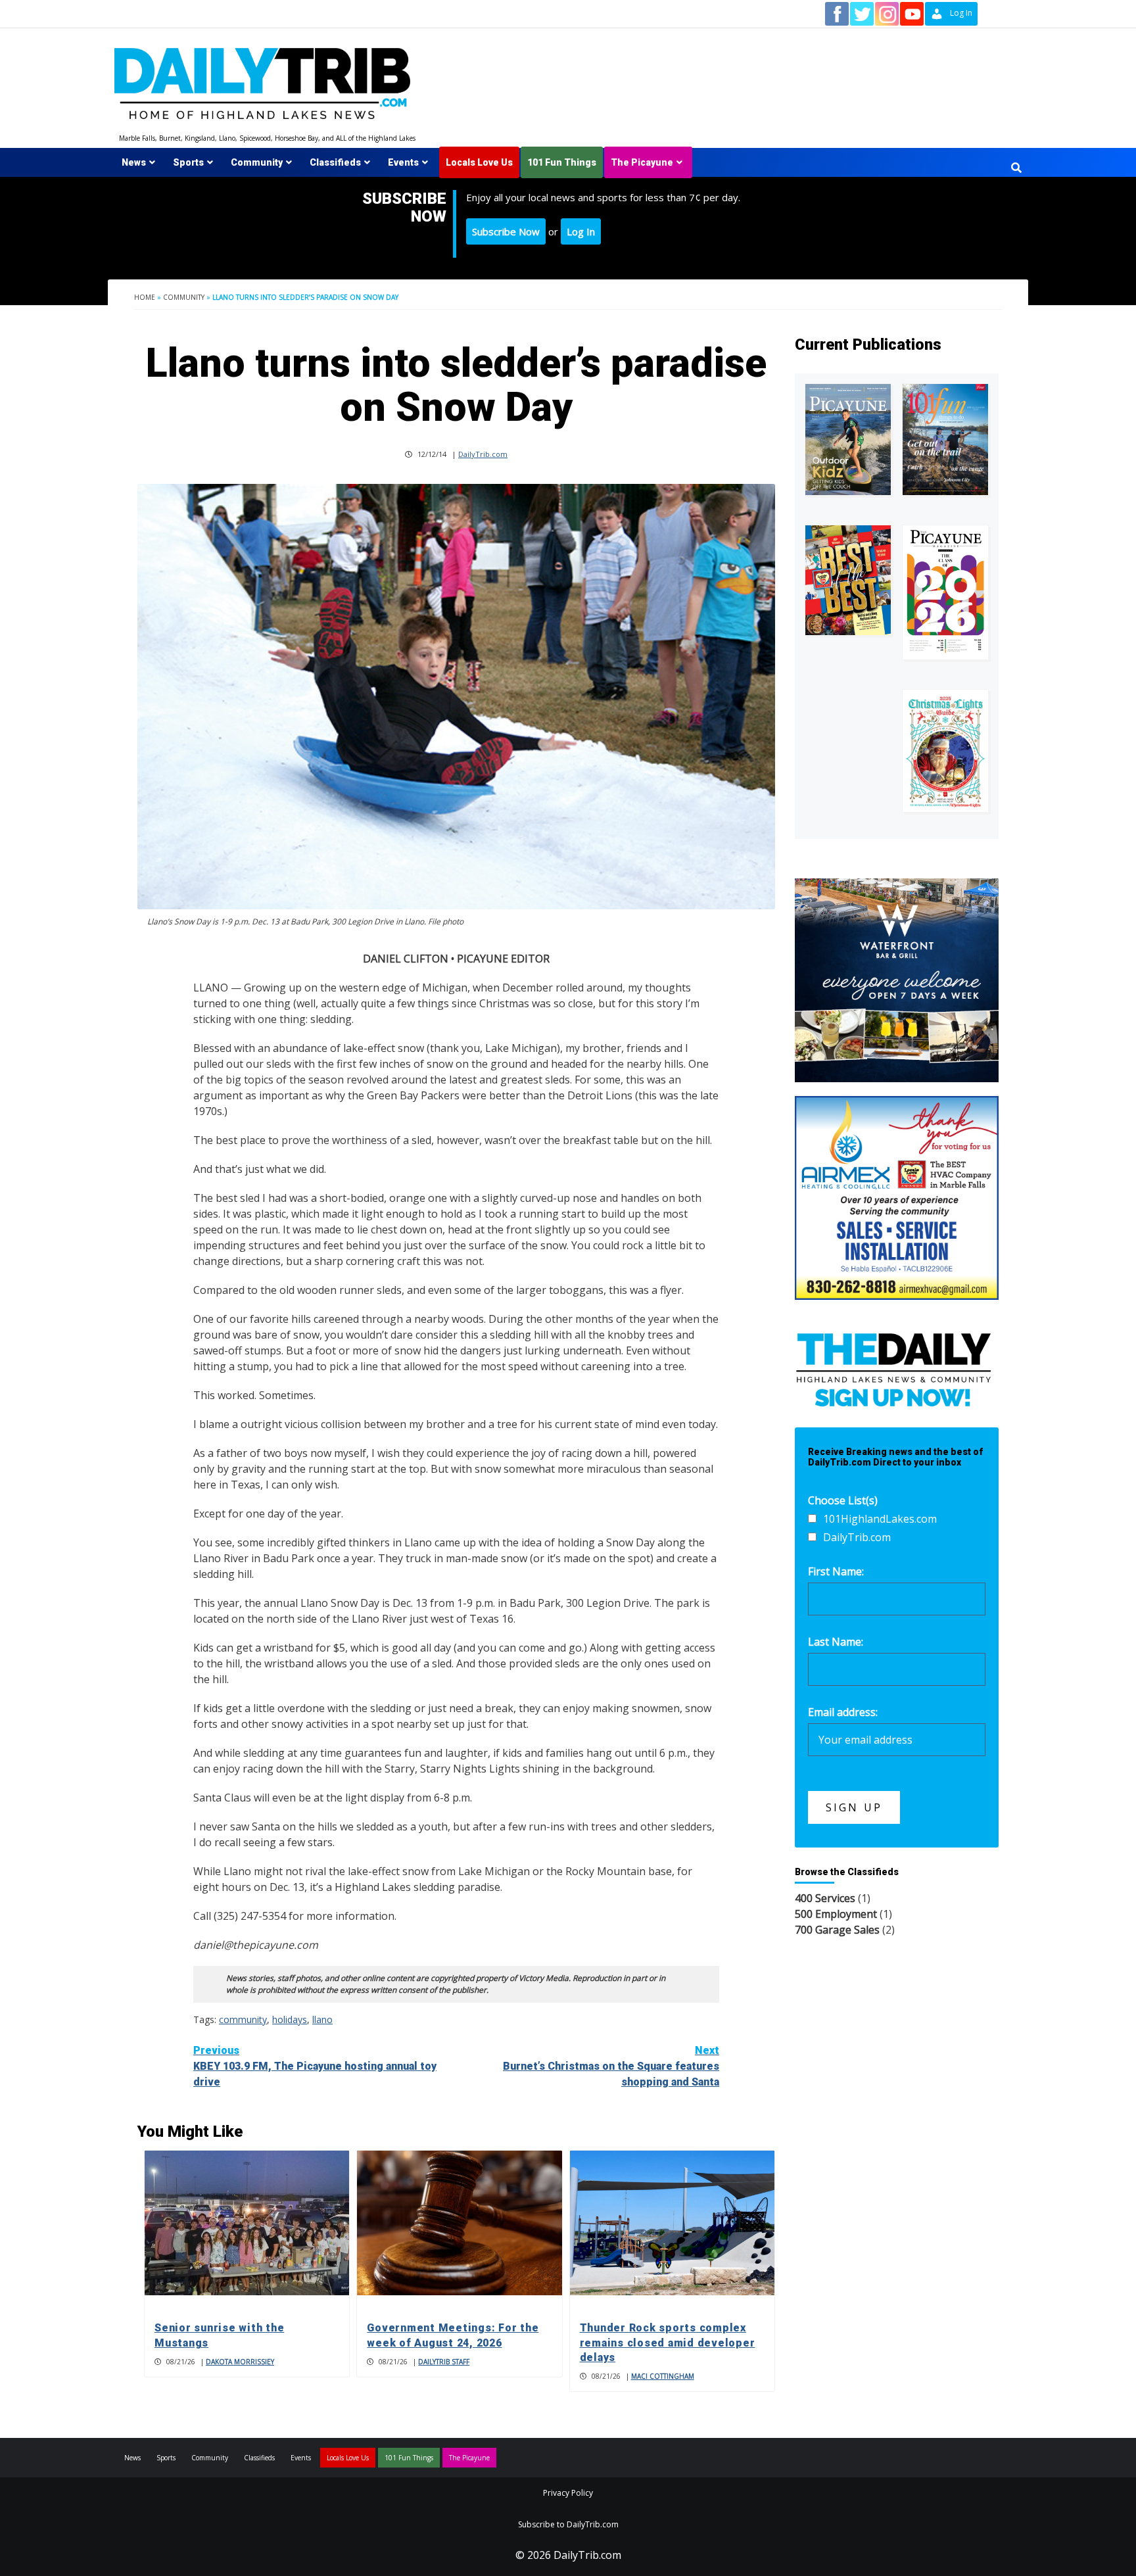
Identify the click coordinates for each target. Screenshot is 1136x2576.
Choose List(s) (843, 1500)
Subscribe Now (506, 231)
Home (145, 297)
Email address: (843, 1712)
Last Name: (836, 1642)
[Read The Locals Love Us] (848, 580)
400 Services (825, 1898)
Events (403, 162)
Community (257, 162)
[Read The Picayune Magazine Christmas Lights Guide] (945, 751)
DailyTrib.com (483, 454)
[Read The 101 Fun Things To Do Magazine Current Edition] (945, 440)
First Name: (836, 1571)
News (134, 162)
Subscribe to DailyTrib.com (568, 2524)
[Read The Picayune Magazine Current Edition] (848, 440)
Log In (581, 231)
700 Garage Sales (837, 1930)
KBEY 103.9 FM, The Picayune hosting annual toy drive (315, 2066)
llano (322, 2019)
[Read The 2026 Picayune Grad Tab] (945, 592)
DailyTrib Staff (444, 2362)
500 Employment (836, 1914)
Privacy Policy (568, 2493)
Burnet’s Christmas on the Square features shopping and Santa (611, 2066)
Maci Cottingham (663, 2376)
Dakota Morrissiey (240, 2362)
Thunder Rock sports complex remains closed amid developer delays (668, 2343)
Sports (188, 162)
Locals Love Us (479, 162)
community (243, 2019)
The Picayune (642, 162)
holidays (290, 2019)
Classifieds (335, 162)
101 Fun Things (562, 162)
